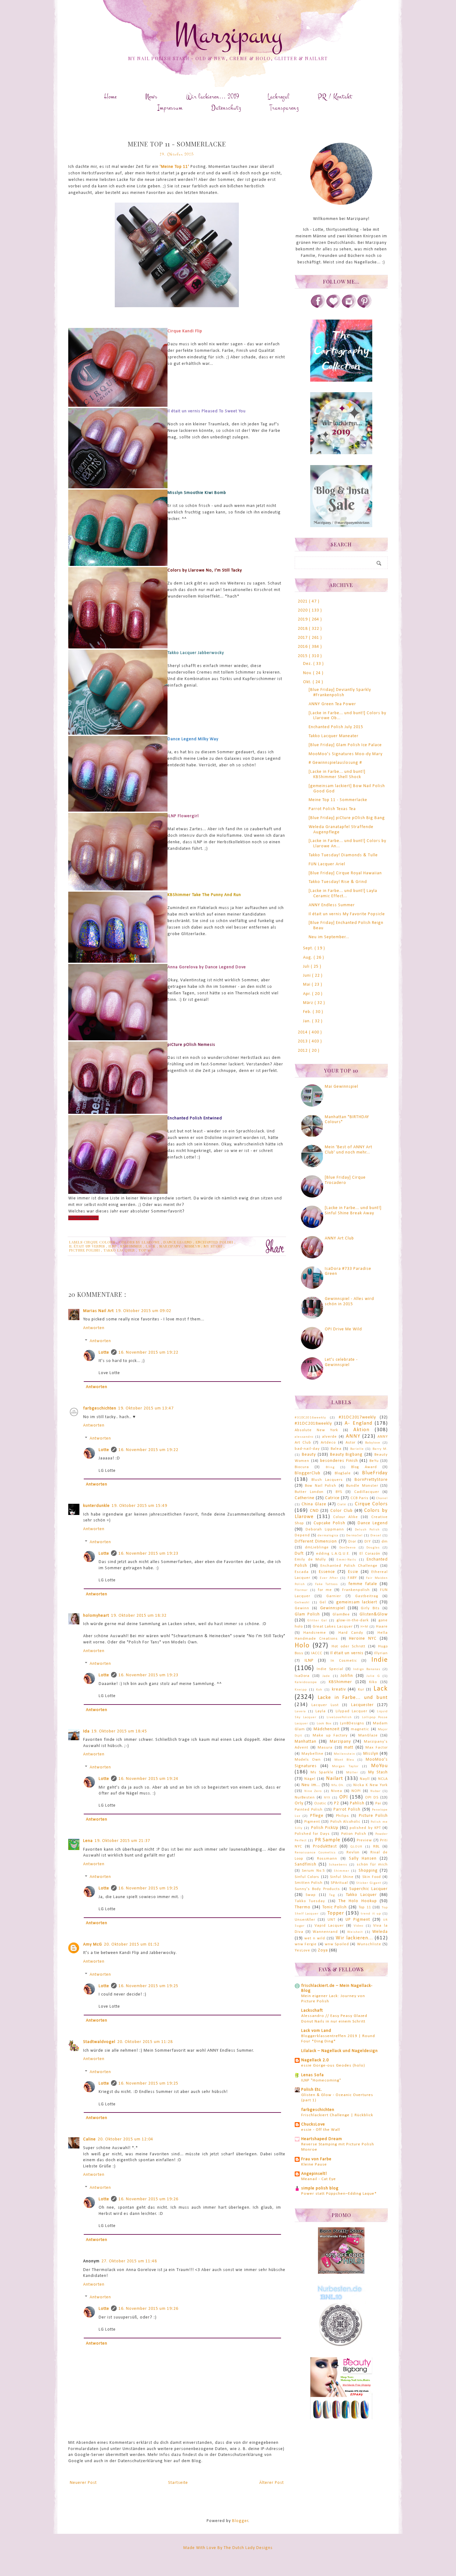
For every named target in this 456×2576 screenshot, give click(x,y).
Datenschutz (226, 108)
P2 (337, 1803)
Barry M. (380, 1449)
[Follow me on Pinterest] (364, 307)
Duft (299, 1554)
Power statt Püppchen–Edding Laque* (339, 2194)
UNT (331, 1920)
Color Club (342, 1511)
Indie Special (330, 1669)
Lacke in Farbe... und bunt (353, 1698)
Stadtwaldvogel (99, 2042)
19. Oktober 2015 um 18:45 (119, 1731)
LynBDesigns (352, 1723)
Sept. (309, 948)
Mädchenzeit (327, 1729)
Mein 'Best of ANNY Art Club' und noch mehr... (349, 1150)
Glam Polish (307, 1614)
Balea (336, 1449)
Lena (88, 1841)
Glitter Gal (317, 1621)
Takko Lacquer (120, 1250)
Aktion (361, 1430)
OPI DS (372, 1798)
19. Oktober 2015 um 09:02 (143, 1311)
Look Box (324, 1724)
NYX (327, 1798)
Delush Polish (367, 1530)
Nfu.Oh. (338, 1785)
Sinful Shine (342, 1877)
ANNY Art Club (339, 1238)
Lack (151, 1246)
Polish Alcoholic (346, 1822)
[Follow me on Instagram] (349, 307)
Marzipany (228, 35)
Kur (361, 1690)
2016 (303, 647)
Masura (325, 1748)
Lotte (104, 1353)
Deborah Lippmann (325, 1530)
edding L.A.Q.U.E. (333, 1554)
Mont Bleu (344, 1760)
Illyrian (381, 1653)
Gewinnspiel (333, 1608)
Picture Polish (85, 1250)
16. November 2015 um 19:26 (148, 2199)
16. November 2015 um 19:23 (148, 1554)
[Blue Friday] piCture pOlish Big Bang (347, 818)
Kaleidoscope (306, 1682)
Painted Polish (309, 1810)
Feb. (308, 1012)
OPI (344, 1797)
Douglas (373, 1548)
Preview (364, 1840)
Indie (380, 1660)
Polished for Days (312, 1834)
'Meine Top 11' (174, 167)
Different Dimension (316, 1541)
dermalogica (328, 1536)
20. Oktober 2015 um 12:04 (125, 2139)
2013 (303, 1041)
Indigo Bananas (367, 1669)
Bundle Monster (362, 1486)
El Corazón (370, 1554)
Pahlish (357, 1803)
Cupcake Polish (329, 1523)
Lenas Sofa (313, 2075)
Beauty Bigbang (346, 1455)
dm (385, 1542)
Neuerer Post (83, 2483)
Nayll (365, 1779)
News (151, 97)
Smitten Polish (309, 1883)
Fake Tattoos (326, 1584)
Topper (336, 1913)
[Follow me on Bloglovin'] (333, 307)
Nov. (308, 673)
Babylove (373, 1443)
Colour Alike (346, 1517)
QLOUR (356, 1847)
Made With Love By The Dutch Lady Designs (228, 2548)
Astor (351, 1443)
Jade (326, 1676)
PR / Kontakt (335, 97)
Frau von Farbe (316, 2159)
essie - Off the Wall (321, 2130)
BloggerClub (308, 1473)
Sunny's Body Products (317, 1889)
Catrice (332, 1498)
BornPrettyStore (371, 1480)
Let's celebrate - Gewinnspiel (341, 1362)
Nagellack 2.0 (315, 2060)
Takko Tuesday (310, 1901)
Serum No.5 (313, 1871)
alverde (329, 1437)
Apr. (308, 994)
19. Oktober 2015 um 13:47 (146, 1408)
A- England (358, 1423)
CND (314, 1511)
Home (110, 97)
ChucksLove (313, 2124)
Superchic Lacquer (369, 1889)
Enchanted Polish (215, 1242)
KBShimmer (132, 1246)
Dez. (308, 664)
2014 (303, 1032)
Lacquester (362, 1705)
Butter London (309, 1492)
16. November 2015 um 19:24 (148, 1779)
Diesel (376, 1536)
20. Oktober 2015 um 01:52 (132, 1944)
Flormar (301, 1590)
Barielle (357, 1449)
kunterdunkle (96, 1506)
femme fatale (363, 1584)
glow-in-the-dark (353, 1620)
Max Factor (377, 1748)
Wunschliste (369, 1944)
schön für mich (372, 1865)
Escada (302, 1572)
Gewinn (302, 1608)
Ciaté (342, 1505)
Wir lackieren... (354, 1938)
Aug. (308, 958)
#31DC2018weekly (313, 1424)
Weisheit (355, 1932)
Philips (342, 1816)
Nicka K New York (371, 1785)
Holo (302, 1646)
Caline (89, 2139)
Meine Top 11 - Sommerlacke (338, 800)
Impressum (170, 108)
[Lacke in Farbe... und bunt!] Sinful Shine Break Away (353, 1211)
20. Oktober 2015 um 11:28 (145, 2042)
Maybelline (313, 1754)
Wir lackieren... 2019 (213, 97)
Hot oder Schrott (349, 1646)
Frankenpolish (356, 1590)
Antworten (94, 1328)
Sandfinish (306, 1864)
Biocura (302, 1467)
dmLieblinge (317, 1548)
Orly (299, 1803)
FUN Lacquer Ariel (327, 864)
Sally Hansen (363, 1859)
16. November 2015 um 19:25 (148, 1888)
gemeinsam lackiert (357, 1602)
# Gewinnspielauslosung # (335, 763)
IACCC (317, 1653)
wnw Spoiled (337, 1944)
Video (358, 1926)
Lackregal (279, 97)
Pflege (317, 1816)
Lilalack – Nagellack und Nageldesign (340, 2051)
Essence (327, 1572)
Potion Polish (354, 1834)
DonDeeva (348, 1548)
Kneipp (301, 1690)
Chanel (382, 1498)
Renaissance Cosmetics (315, 1853)
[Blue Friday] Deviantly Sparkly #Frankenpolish (340, 692)
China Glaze (314, 1504)
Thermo (303, 1907)
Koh (319, 1690)
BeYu (374, 1461)
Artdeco (328, 1443)
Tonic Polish (335, 1907)
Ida (86, 1731)
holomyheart (96, 1616)
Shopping (368, 1871)
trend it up (371, 1914)
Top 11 (145, 1250)
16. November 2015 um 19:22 (148, 1353)
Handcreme (315, 1633)
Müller (352, 1773)
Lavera (300, 1711)
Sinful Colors (307, 1877)
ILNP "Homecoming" (321, 2080)
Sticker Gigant (369, 1883)
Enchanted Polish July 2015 (336, 727)
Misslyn (193, 1246)
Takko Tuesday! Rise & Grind (338, 882)
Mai (307, 985)
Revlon (353, 1852)
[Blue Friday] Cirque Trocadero (345, 1180)
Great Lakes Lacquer (333, 1627)
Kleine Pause (314, 2164)
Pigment (312, 1822)
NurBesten (305, 1798)
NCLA (383, 1779)
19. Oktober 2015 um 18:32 (139, 1616)
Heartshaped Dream (322, 2139)
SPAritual (339, 1883)
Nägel (310, 1779)
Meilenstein (344, 1754)
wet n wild (315, 1938)
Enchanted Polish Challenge (349, 1566)
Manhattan (306, 1742)
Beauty (309, 1455)
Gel (323, 1602)
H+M (364, 1627)
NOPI (356, 1791)
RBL (376, 1847)
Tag (332, 1895)
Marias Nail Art (98, 1311)
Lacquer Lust (325, 1705)
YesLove (302, 1951)
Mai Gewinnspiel (342, 1087)
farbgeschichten (100, 1408)
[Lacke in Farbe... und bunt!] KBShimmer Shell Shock (337, 774)
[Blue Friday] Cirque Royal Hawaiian (345, 873)
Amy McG (93, 1944)
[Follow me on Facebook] (318, 307)
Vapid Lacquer (329, 1926)
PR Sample (328, 1840)
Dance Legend (178, 1242)
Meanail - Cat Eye (319, 2179)
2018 (303, 629)
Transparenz (284, 108)
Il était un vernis (88, 1246)
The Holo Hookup (358, 1901)
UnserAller (305, 1920)
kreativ (339, 1689)
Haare (382, 1627)
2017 (303, 638)
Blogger (240, 2521)
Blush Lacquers (327, 1480)
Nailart (335, 1779)
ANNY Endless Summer (332, 905)
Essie (353, 1572)
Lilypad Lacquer (351, 1711)
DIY (368, 1542)
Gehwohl (302, 1603)
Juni (308, 976)
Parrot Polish (347, 1810)
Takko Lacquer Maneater (334, 736)
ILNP (113, 1246)
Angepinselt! (314, 2174)
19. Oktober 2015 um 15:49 (139, 1506)
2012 (303, 1051)
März (309, 1003)
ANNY (353, 1436)
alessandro (304, 1437)
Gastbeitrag (367, 1596)
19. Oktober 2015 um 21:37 (122, 1841)
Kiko (373, 1682)
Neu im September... (329, 937)
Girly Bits (370, 1608)
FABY (352, 1578)
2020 (303, 610)
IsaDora (302, 1676)
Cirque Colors (100, 1242)
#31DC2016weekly (310, 1418)
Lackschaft (312, 2011)
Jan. (308, 1021)
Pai (378, 1803)
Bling (330, 1467)
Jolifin (347, 1676)
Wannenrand (325, 1932)
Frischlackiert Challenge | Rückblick (337, 2115)
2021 (303, 601)
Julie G (373, 1676)
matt (349, 1747)
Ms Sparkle (322, 1772)
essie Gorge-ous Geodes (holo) (333, 2065)
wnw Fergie (306, 1944)
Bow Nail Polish (321, 1486)
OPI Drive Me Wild (343, 1329)
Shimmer (342, 1871)
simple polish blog (320, 2188)
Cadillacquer (367, 1492)
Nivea (337, 1791)
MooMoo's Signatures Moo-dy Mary (346, 754)
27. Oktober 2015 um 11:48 (129, 2261)
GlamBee (341, 1615)
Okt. (308, 682)
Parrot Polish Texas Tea (332, 809)
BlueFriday (375, 1473)
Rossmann (327, 1859)
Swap (311, 1895)
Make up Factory (330, 1736)
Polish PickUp (325, 1828)
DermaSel (354, 1536)
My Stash (214, 1246)
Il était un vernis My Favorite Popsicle (347, 914)
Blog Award (364, 1467)
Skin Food (372, 1877)
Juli (307, 967)
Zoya (323, 1950)
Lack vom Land (316, 2031)
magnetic (360, 1729)
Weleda (380, 1932)
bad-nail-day (307, 1449)
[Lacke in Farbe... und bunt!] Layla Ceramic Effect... (343, 894)
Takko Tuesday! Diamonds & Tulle (343, 855)
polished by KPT (365, 1828)
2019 (303, 619)
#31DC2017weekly (357, 1417)
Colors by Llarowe (140, 1242)
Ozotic (320, 1803)
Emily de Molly (310, 1560)
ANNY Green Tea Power (332, 704)
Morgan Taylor (345, 1766)
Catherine (305, 1498)
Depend (302, 1535)
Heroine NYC (363, 1639)
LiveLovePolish (339, 1717)
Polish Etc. (312, 2090)
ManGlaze (368, 1736)
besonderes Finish (339, 1461)
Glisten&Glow (374, 1614)
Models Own (308, 1760)
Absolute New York (316, 1430)
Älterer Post (272, 2483)
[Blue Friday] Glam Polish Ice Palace (345, 745)
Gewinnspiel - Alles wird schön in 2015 (349, 1301)
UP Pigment (358, 1920)
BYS (339, 1492)
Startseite (178, 2483)
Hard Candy (351, 1633)
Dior (352, 1542)
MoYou (379, 1766)
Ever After (329, 1578)
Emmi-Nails (346, 1560)
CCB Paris (360, 1498)
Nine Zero (313, 1791)
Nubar (376, 1791)
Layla (321, 1711)
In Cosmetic (344, 1661)
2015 (303, 656)
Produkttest (325, 1846)
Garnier (334, 1596)
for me (325, 1590)
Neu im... (311, 1785)
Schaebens (338, 1865)
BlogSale (343, 1473)
